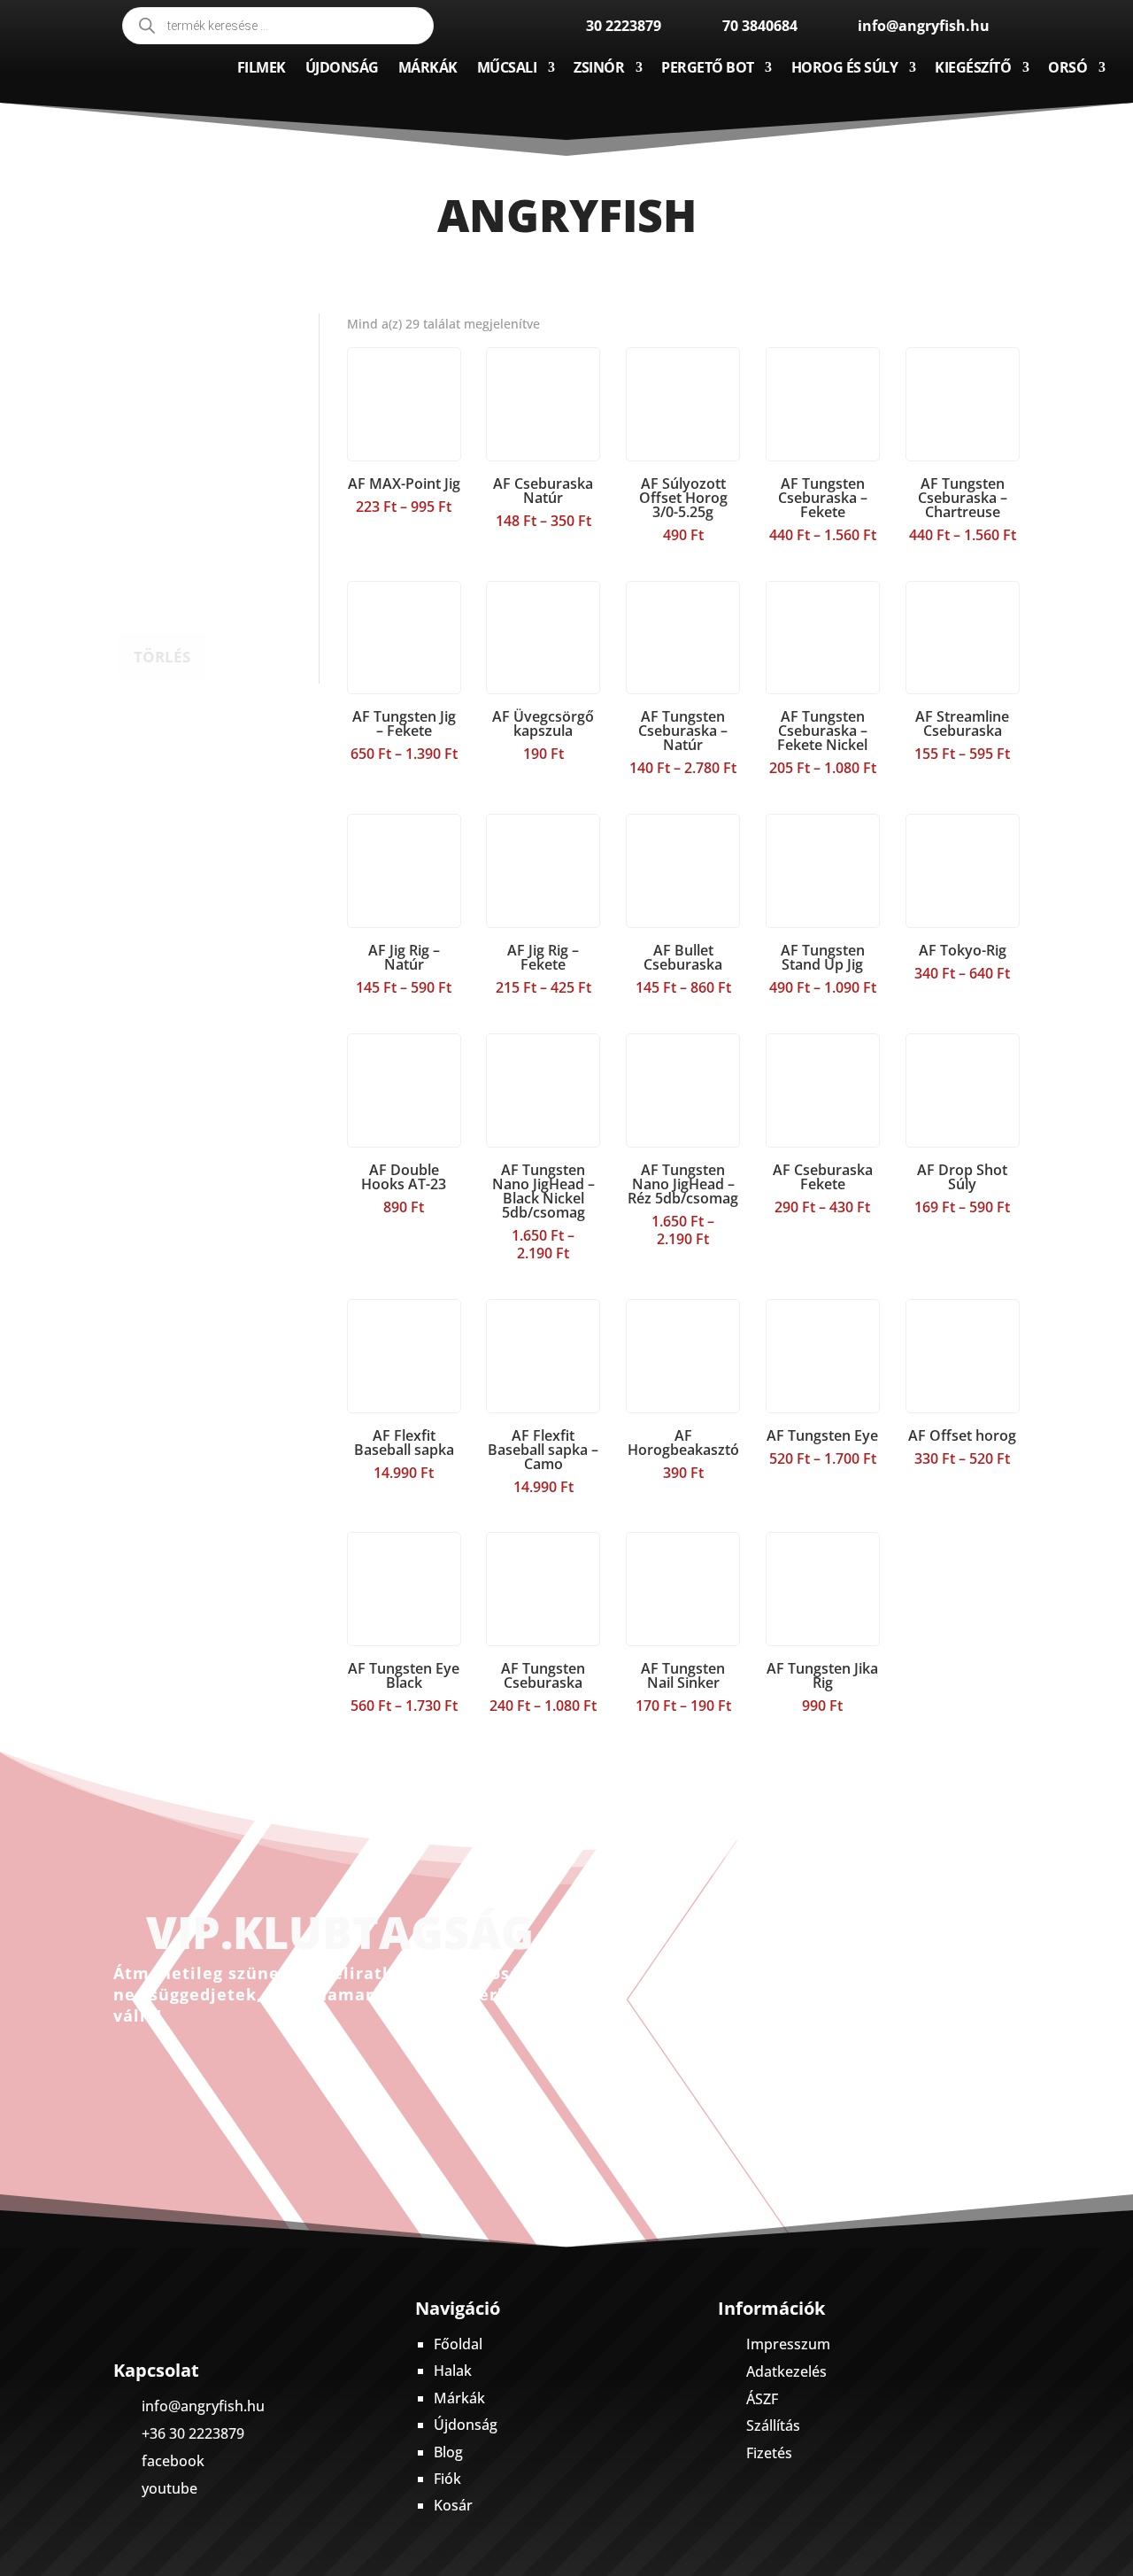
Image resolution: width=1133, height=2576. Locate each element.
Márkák (428, 67)
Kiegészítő (973, 67)
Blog (448, 2452)
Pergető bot (708, 67)
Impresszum (788, 2344)
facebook (173, 2461)
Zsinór (599, 67)
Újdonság (342, 67)
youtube (170, 2488)
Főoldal (458, 2344)
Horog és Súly (845, 67)
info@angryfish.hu (203, 2406)
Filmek (262, 67)
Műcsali (507, 67)
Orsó (1067, 67)
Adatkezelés (786, 2371)
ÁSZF (762, 2399)
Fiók (447, 2479)
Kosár (453, 2505)
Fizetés (769, 2453)
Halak (453, 2371)
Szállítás (773, 2425)
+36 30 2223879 (193, 2433)
